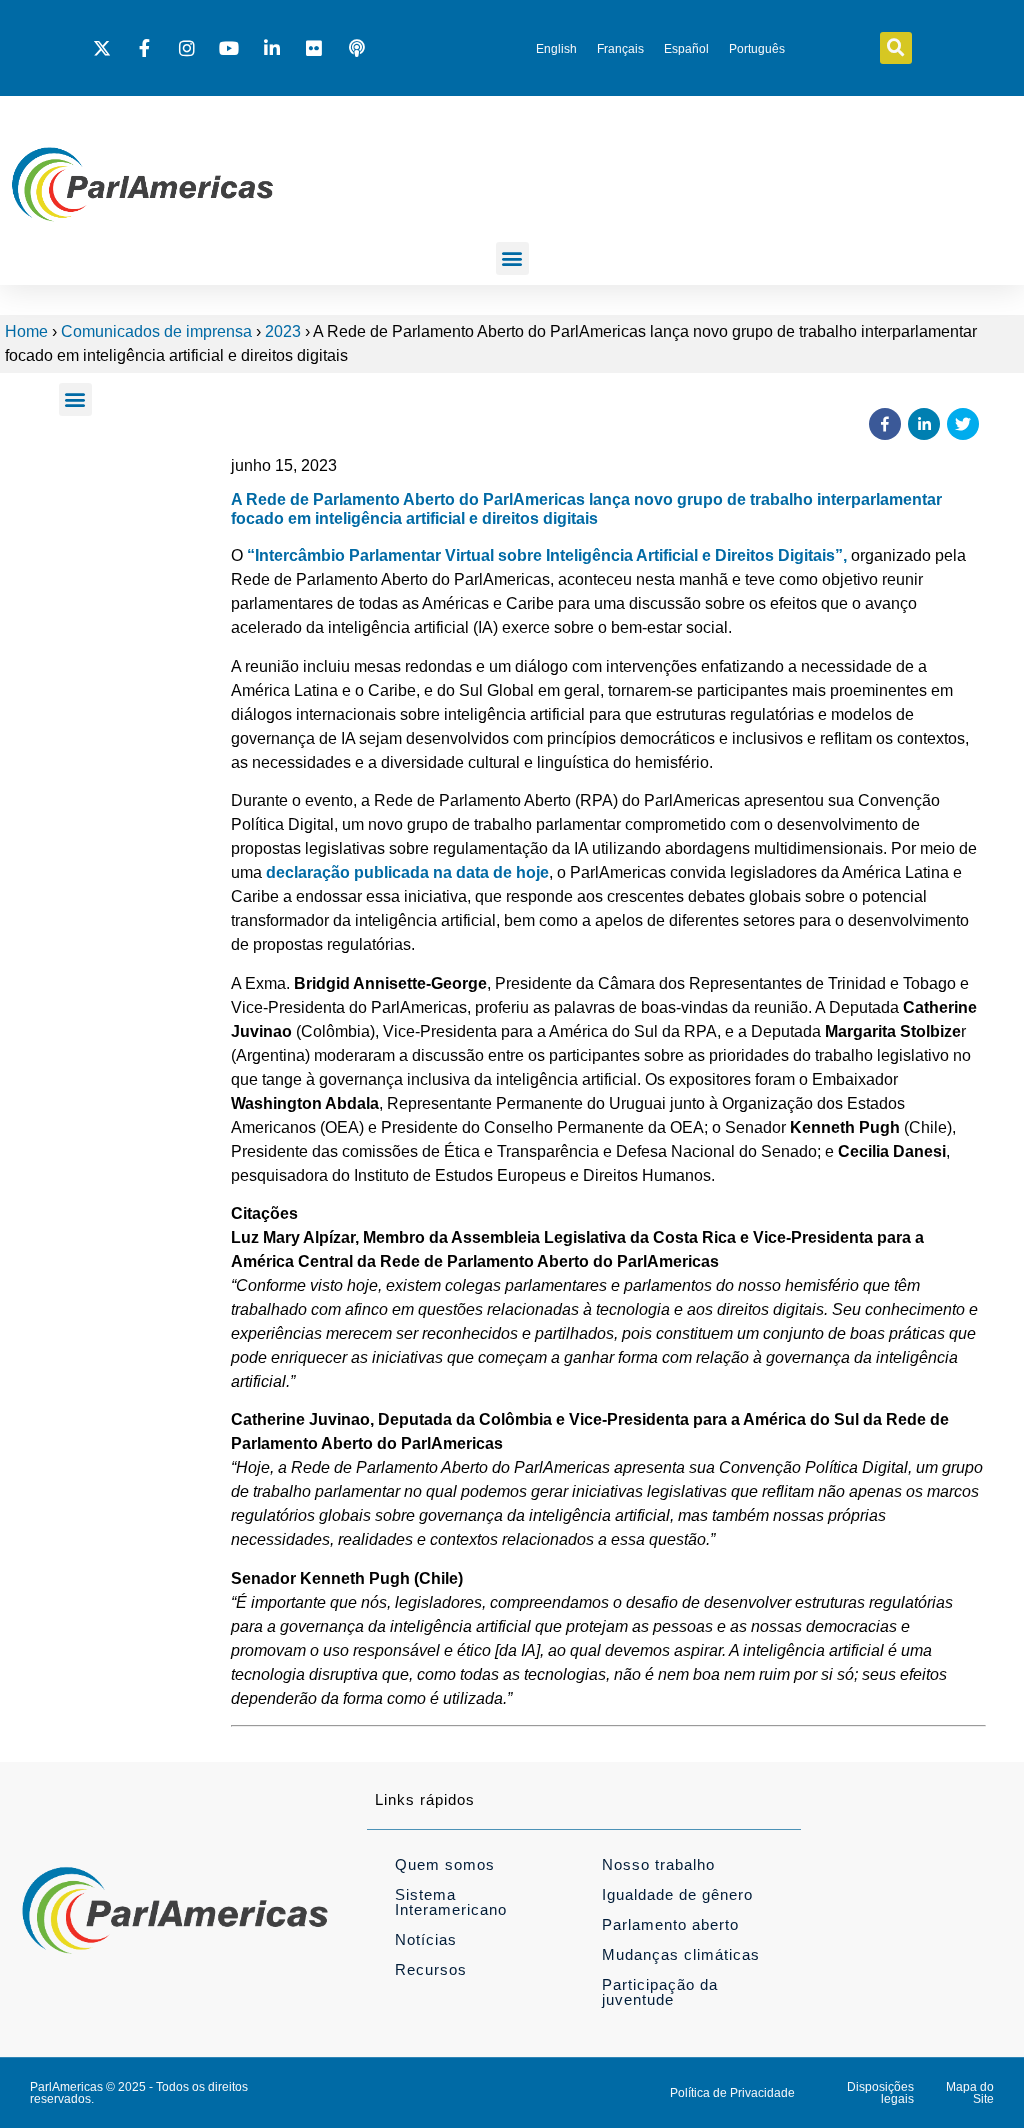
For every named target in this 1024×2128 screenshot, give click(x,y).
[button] (896, 48)
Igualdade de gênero (677, 1894)
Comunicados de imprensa (156, 331)
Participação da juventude (660, 1992)
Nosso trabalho (658, 1864)
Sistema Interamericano (451, 1902)
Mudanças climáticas (681, 1954)
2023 (283, 331)
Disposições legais (880, 2093)
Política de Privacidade (732, 2093)
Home (26, 331)
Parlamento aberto (670, 1924)
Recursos (431, 1969)
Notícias (426, 1939)
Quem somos (445, 1864)
